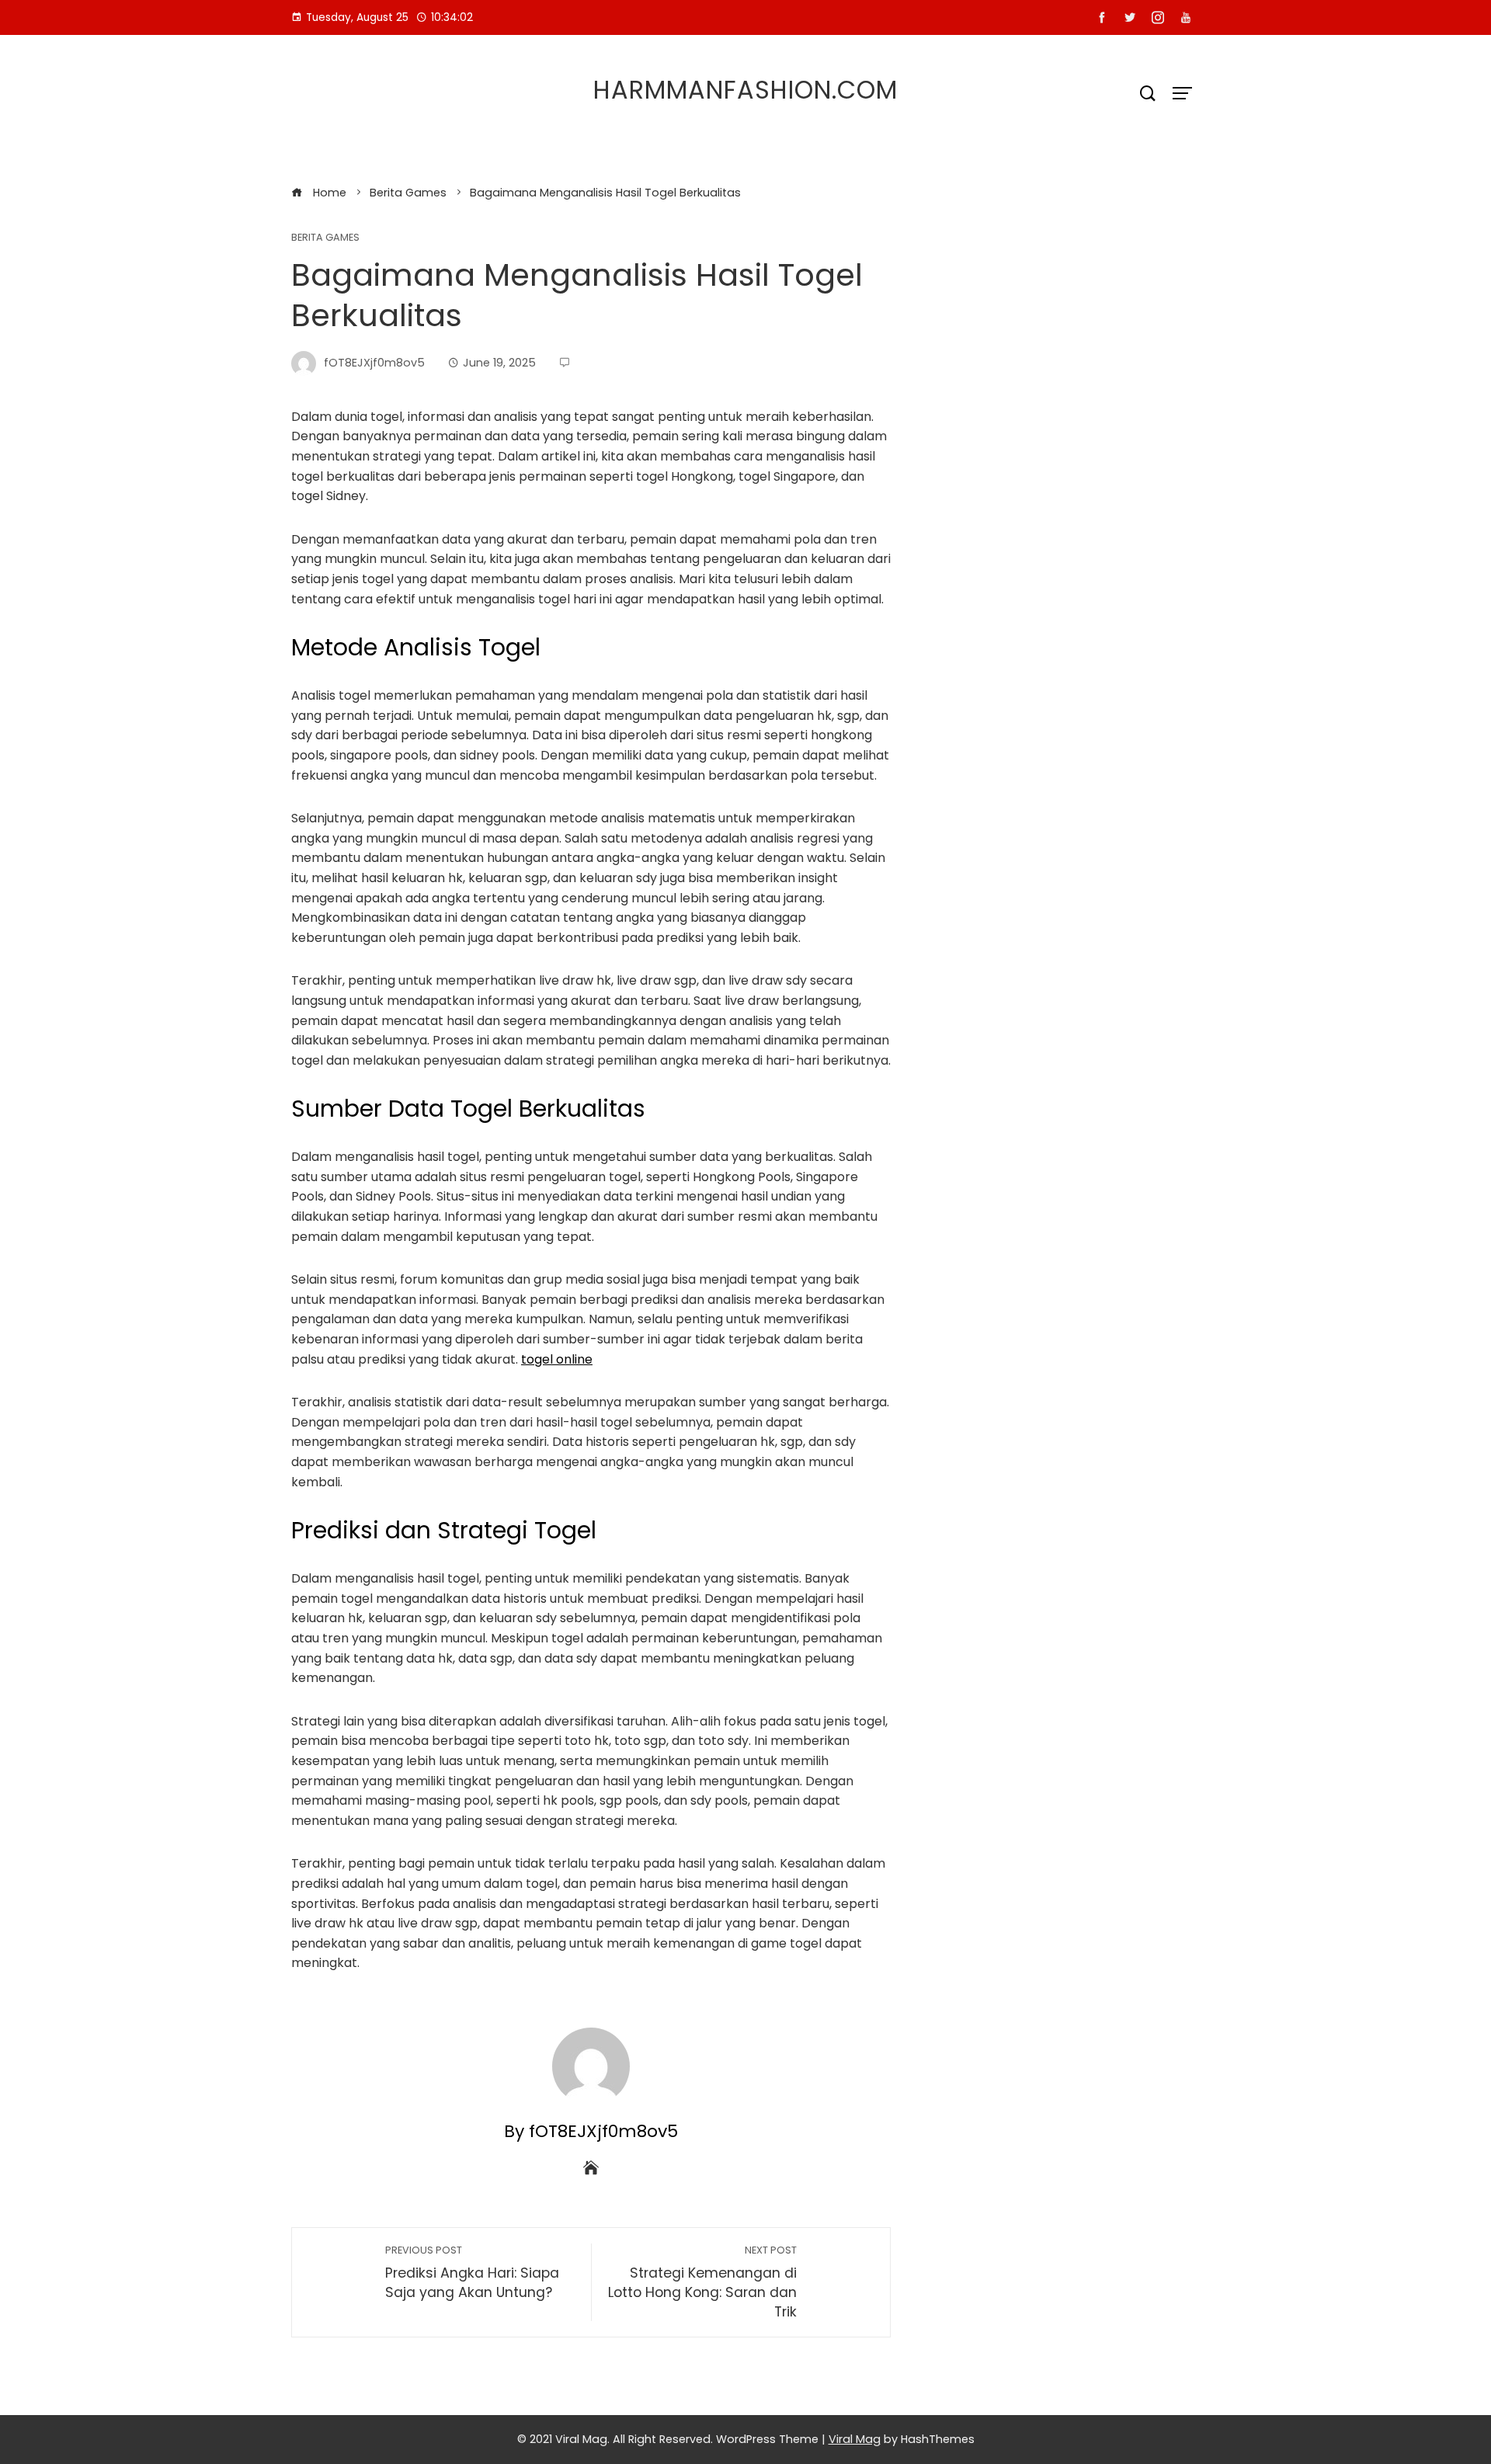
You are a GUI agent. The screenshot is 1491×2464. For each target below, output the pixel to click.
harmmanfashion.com (745, 90)
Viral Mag (855, 2439)
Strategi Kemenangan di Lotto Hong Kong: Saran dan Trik (702, 2282)
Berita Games (325, 238)
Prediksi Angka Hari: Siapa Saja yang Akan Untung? (472, 2273)
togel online (557, 1359)
